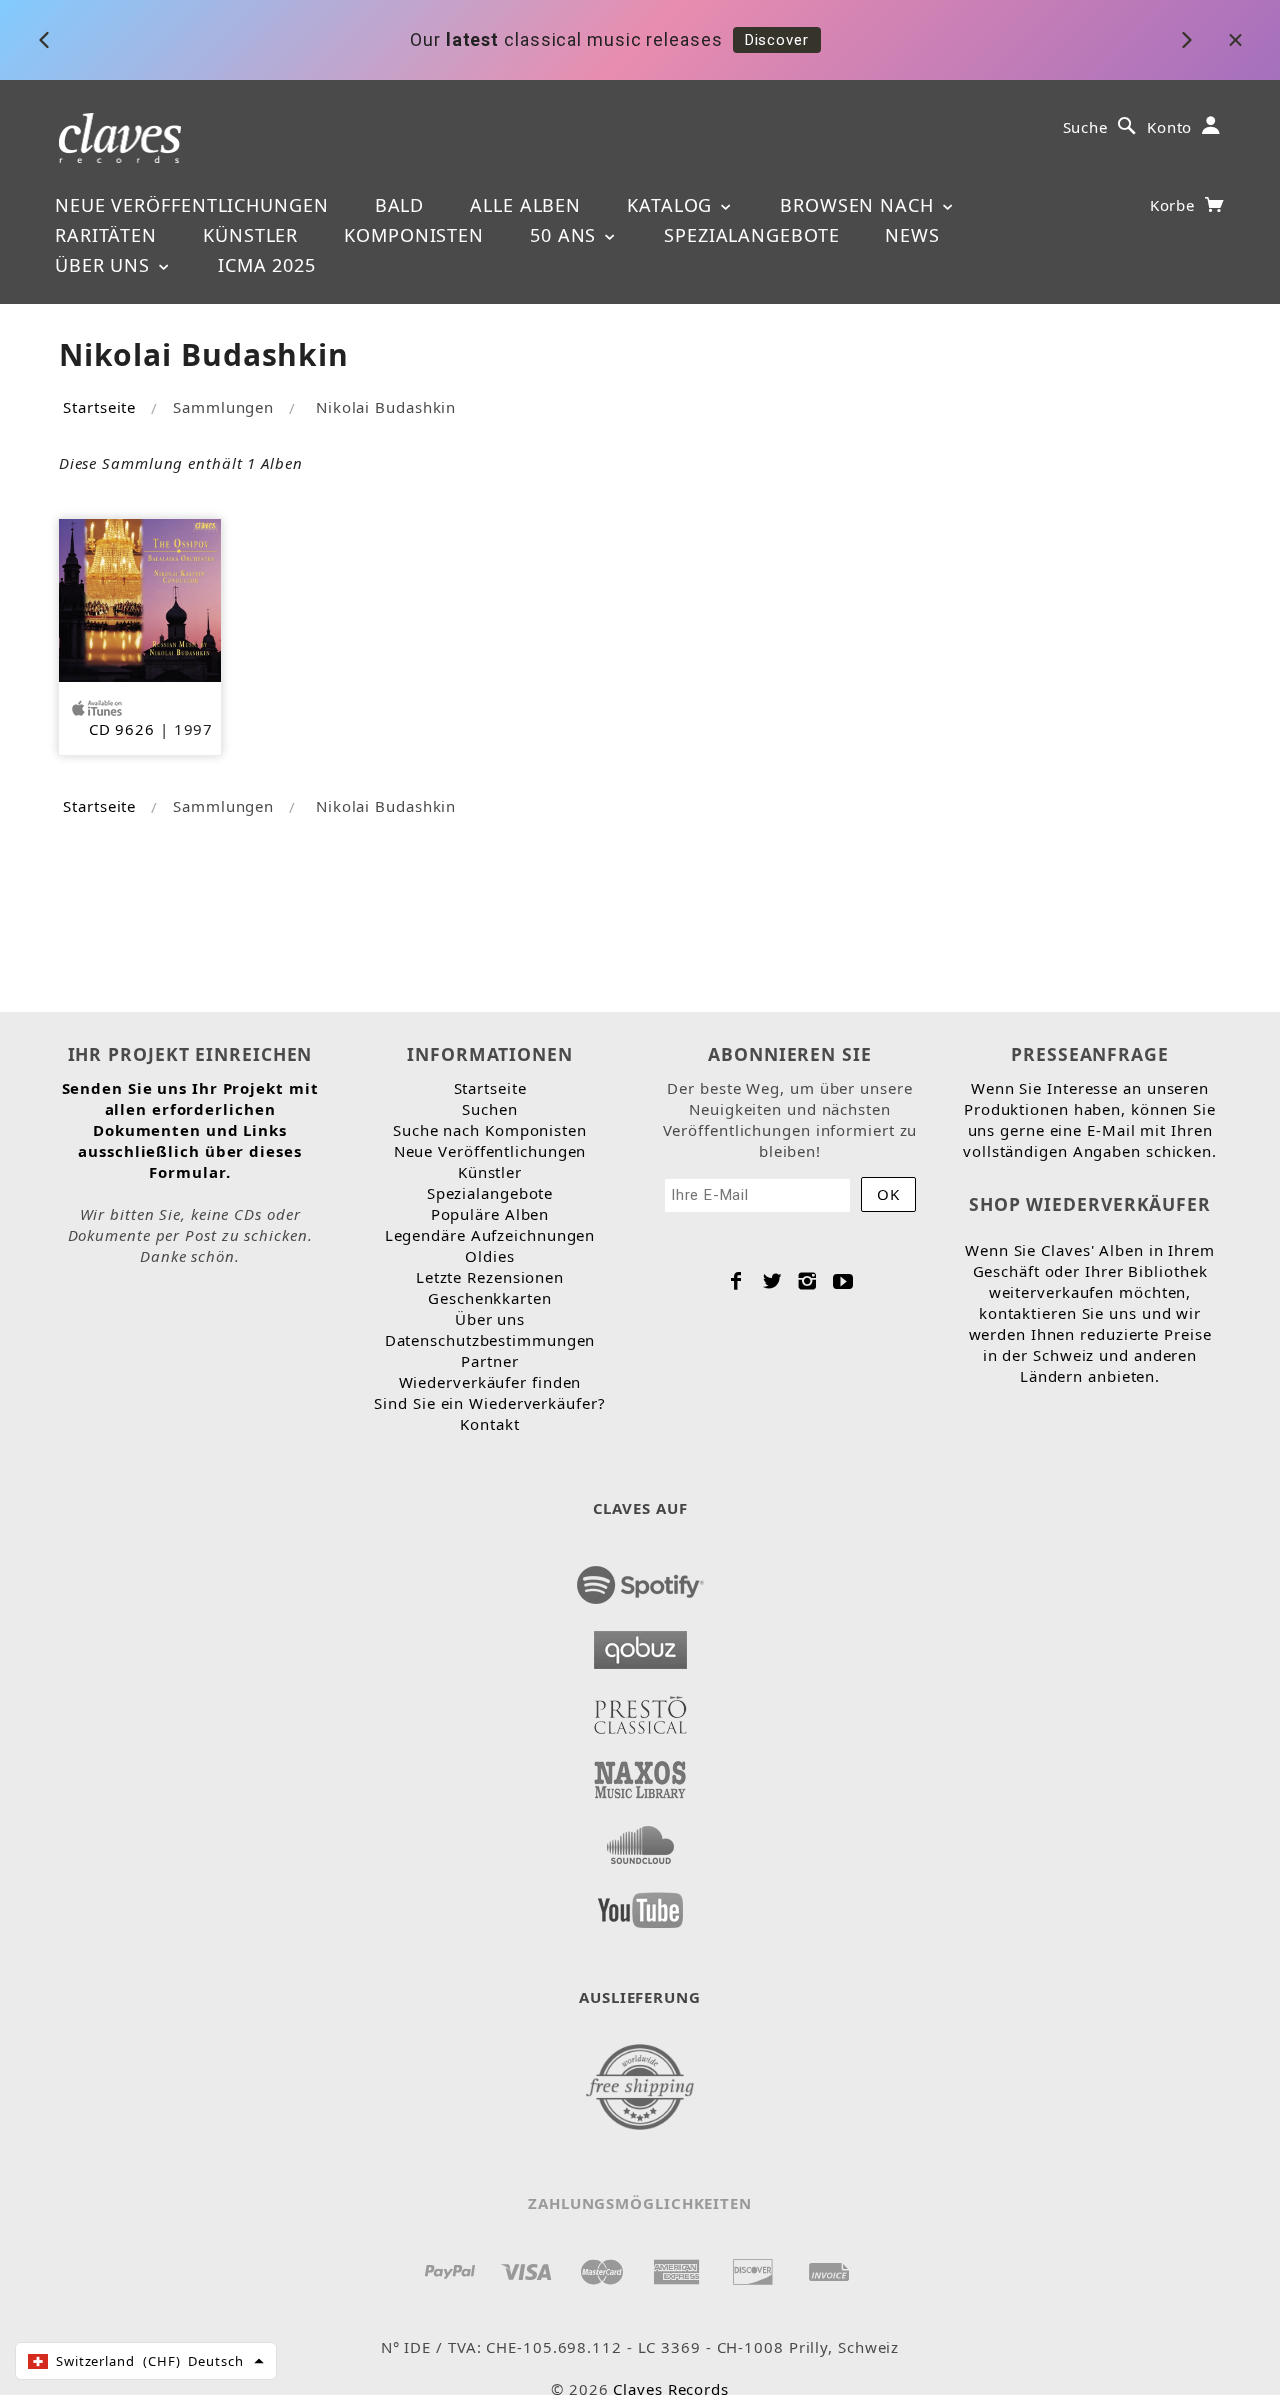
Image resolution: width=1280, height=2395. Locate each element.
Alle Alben (525, 205)
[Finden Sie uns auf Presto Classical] (640, 1709)
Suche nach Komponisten (490, 1130)
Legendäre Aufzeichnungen (490, 1235)
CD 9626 (122, 729)
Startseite (99, 407)
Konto (1170, 127)
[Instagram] (807, 1281)
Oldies (489, 1256)
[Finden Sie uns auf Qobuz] (640, 1644)
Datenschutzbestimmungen (490, 1340)
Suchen (489, 1109)
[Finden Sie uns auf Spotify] (640, 1579)
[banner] (120, 136)
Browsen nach (860, 205)
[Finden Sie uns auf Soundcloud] (640, 1839)
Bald (400, 205)
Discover (777, 40)
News (912, 235)
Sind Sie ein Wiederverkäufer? (489, 1403)
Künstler (250, 235)
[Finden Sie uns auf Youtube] (640, 1904)
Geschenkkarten (490, 1298)
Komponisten (414, 235)
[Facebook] (736, 1281)
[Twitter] (772, 1281)
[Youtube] (843, 1281)
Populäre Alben (490, 1214)
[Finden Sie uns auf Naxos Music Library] (640, 1774)
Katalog (672, 205)
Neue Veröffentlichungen (192, 205)
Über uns (105, 265)
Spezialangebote (752, 235)
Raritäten (106, 235)
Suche (1086, 127)
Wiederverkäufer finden (490, 1382)
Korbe (1175, 205)
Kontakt (489, 1424)
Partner (489, 1361)
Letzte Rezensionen (490, 1277)
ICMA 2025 (267, 265)
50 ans (566, 235)
